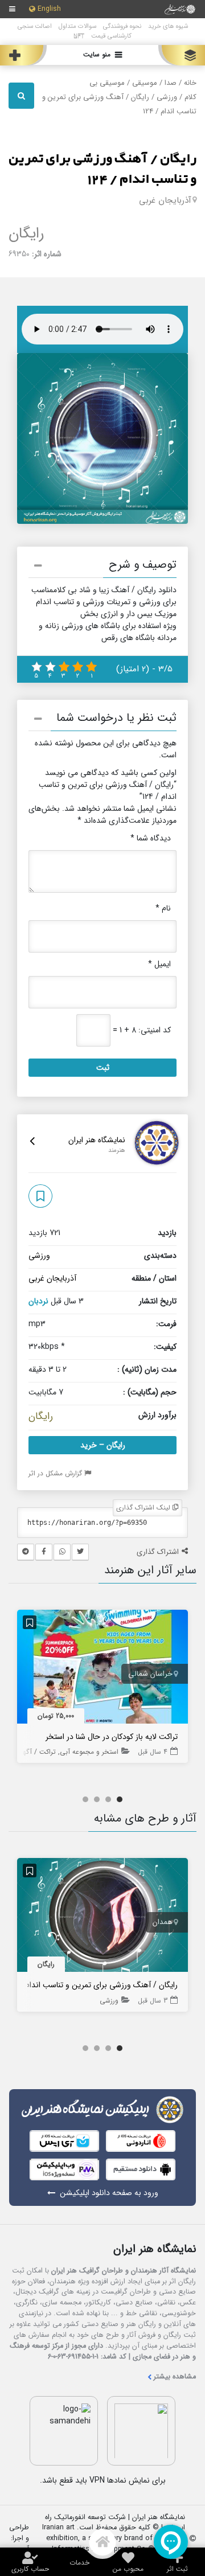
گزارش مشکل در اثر (56, 1473)
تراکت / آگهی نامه (30, 1752)
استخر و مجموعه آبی (89, 1752)
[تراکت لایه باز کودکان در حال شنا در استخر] (102, 1669)
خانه (190, 83)
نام (163, 908)
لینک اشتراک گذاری (144, 1508)
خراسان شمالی (150, 1674)
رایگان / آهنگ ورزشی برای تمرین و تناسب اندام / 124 (102, 169)
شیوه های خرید (168, 26)
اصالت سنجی (35, 26)
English (49, 9)
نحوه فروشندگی (122, 26)
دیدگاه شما (151, 838)
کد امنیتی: (155, 1030)
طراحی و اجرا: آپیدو (19, 2539)
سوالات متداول (77, 26)
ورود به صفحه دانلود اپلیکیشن (109, 2193)
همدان (163, 1922)
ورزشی (167, 97)
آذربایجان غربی (165, 200)
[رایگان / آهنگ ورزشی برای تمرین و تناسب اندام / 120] (102, 1917)
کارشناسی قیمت (111, 36)
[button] (102, 567)
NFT (79, 36)
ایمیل (159, 964)
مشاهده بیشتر (175, 2377)
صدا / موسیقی (154, 83)
